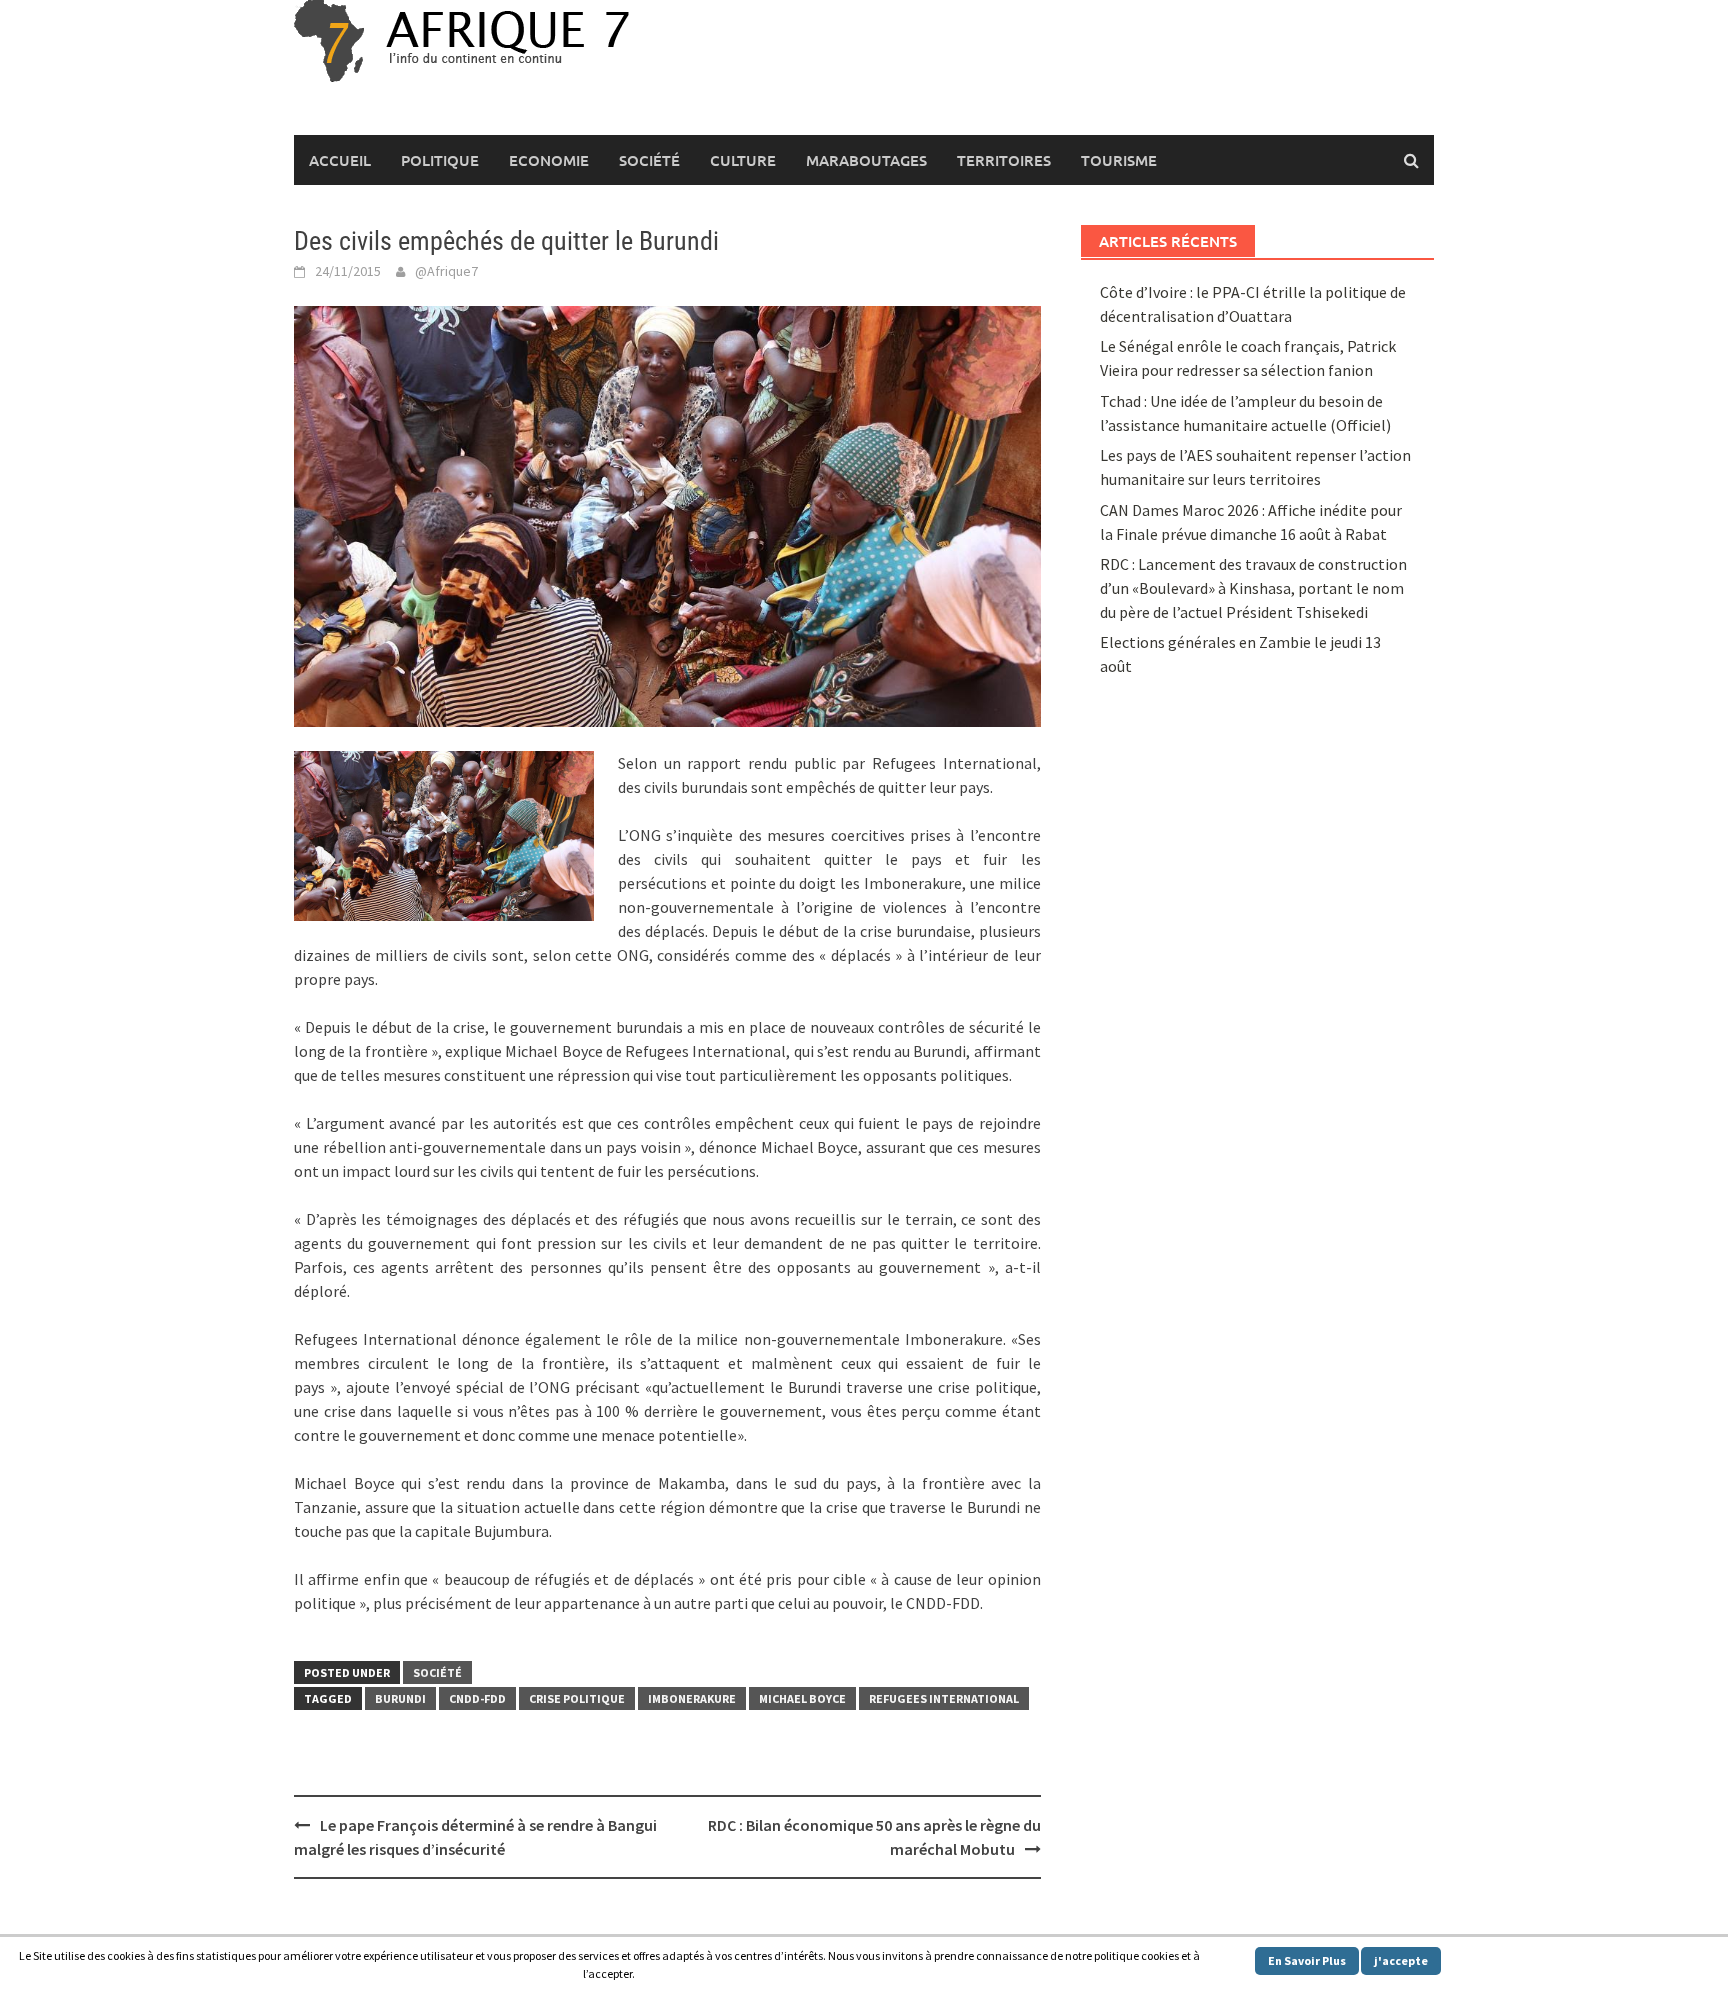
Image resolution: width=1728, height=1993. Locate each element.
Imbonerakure (692, 1698)
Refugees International (944, 1698)
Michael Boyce (802, 1698)
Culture (743, 160)
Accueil (340, 160)
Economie (549, 160)
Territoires (1004, 160)
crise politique (577, 1698)
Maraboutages (866, 160)
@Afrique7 (446, 271)
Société (649, 160)
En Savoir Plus (1307, 1960)
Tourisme (1119, 160)
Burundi (400, 1698)
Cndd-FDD (477, 1698)
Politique (440, 160)
